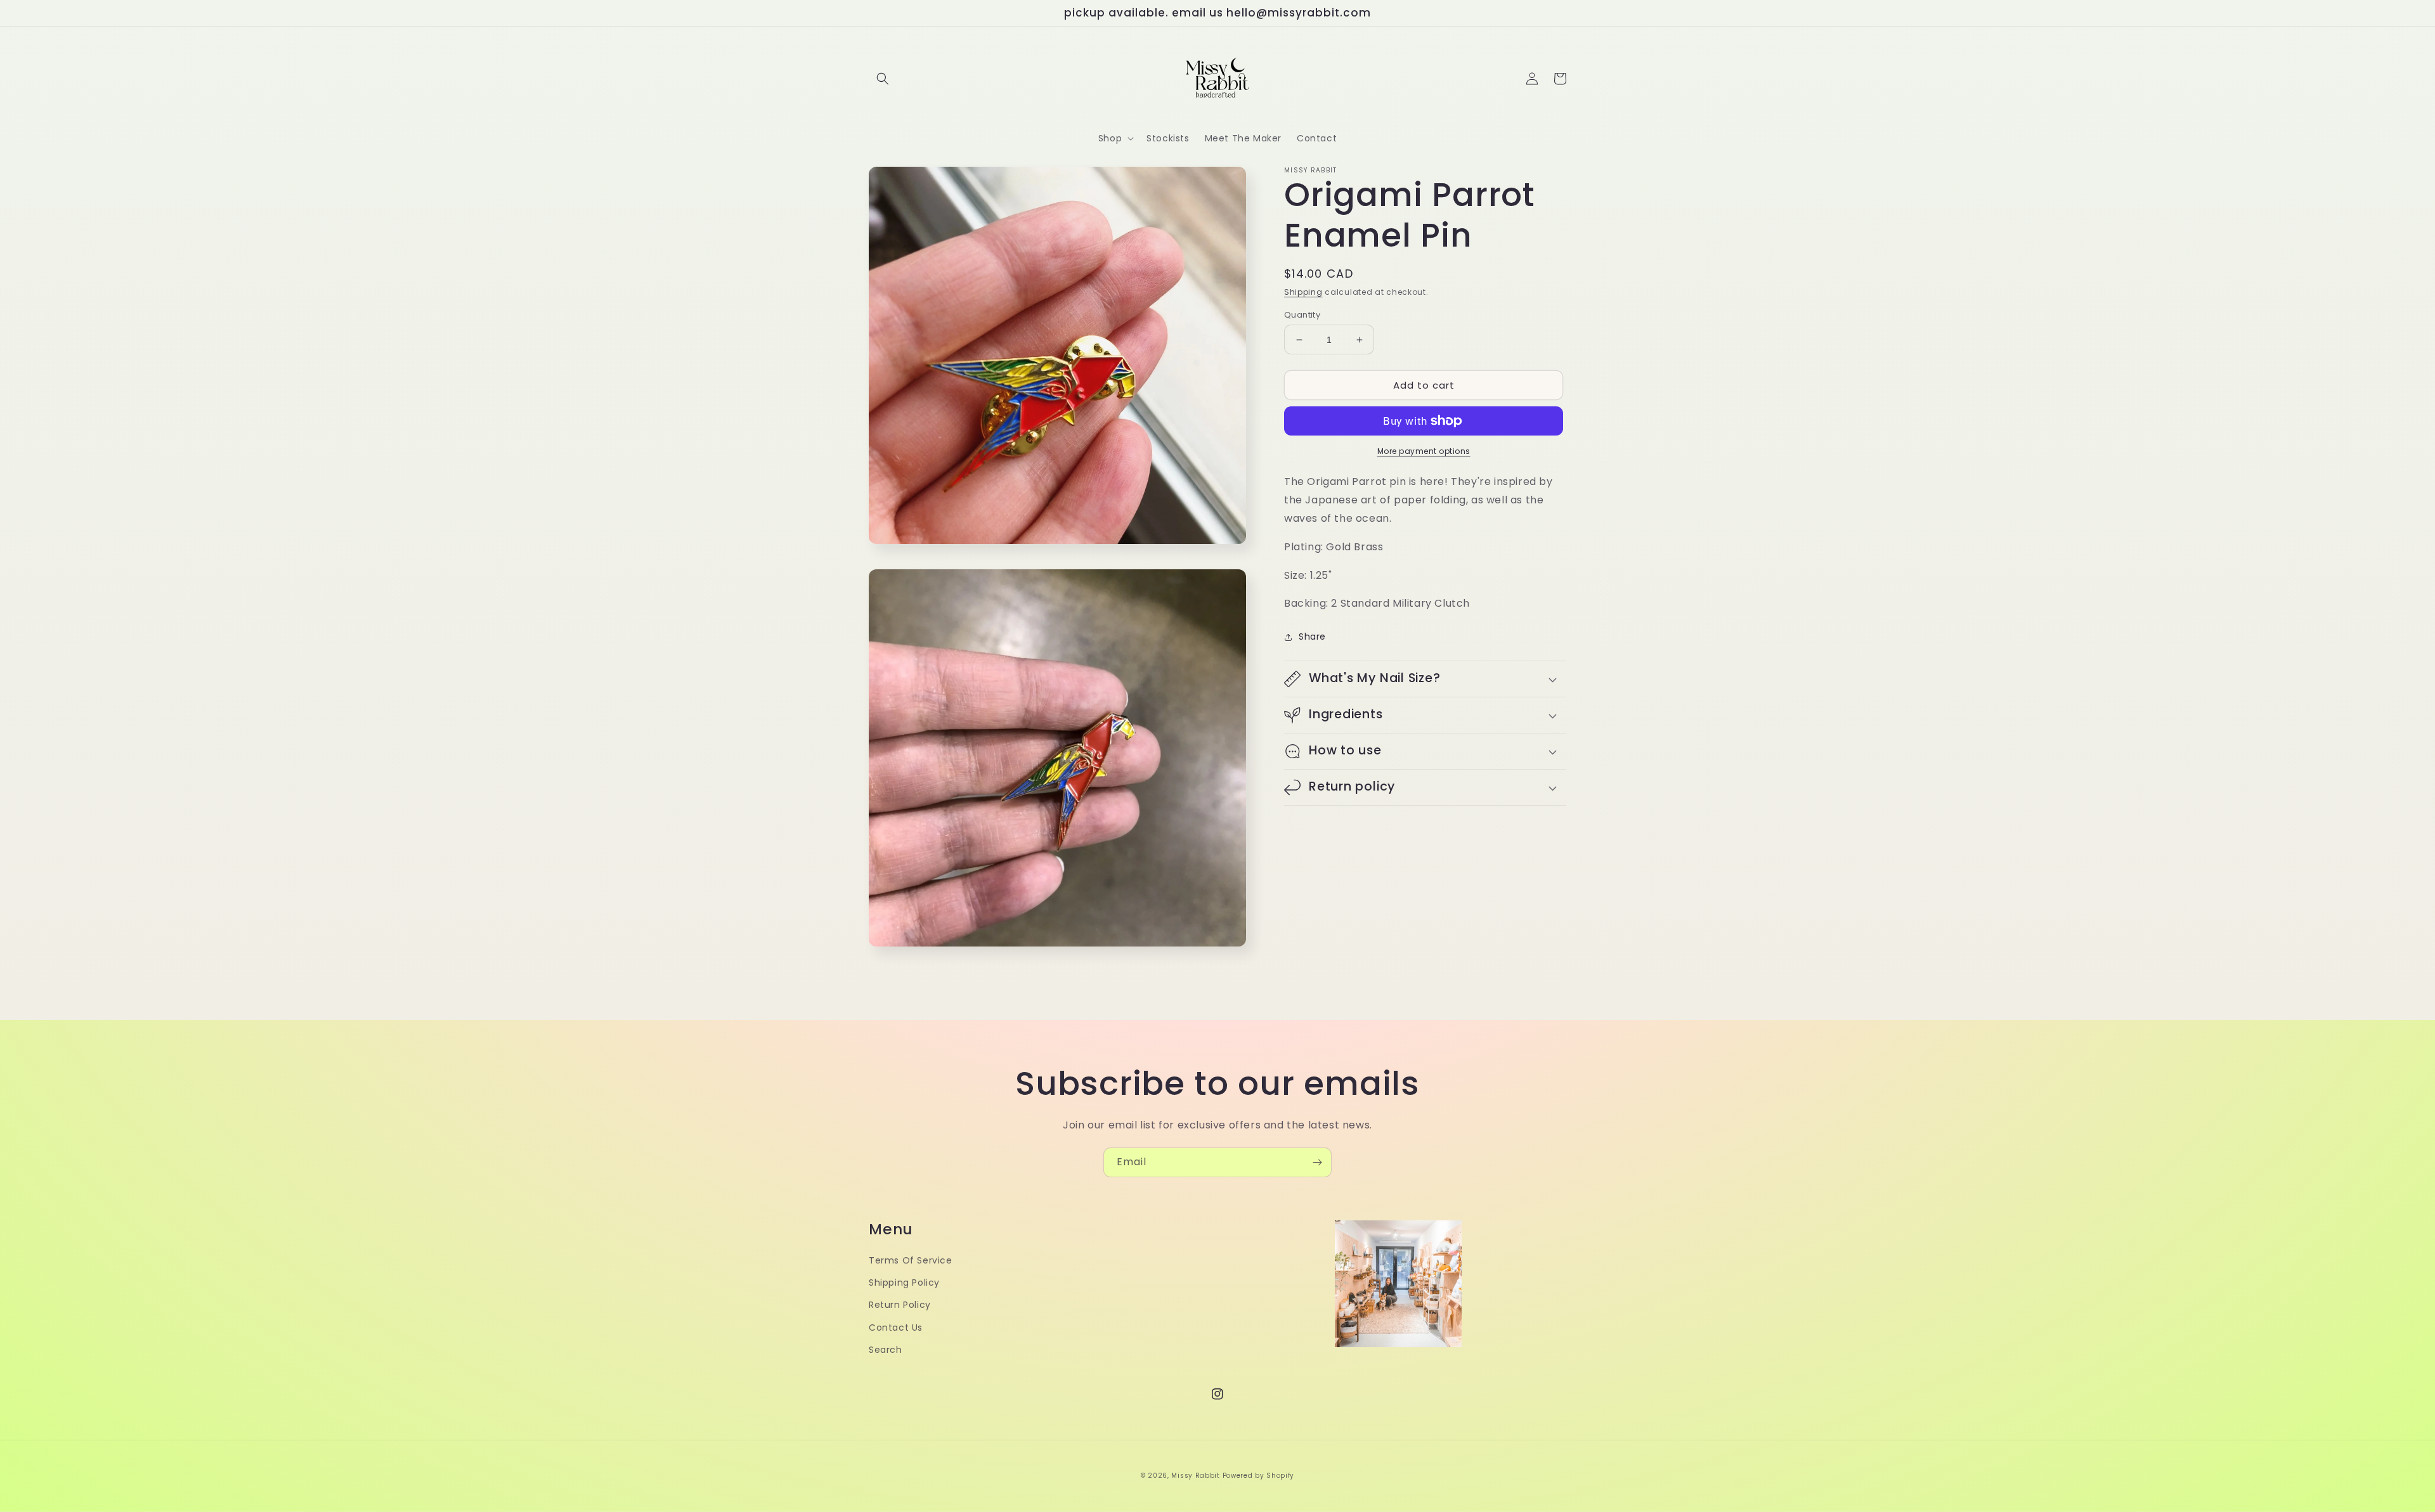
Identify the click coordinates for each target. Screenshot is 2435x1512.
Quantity (1302, 315)
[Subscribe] (1317, 1162)
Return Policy (900, 1305)
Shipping (1303, 292)
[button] (883, 79)
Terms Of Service (911, 1260)
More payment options (1424, 451)
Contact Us (896, 1328)
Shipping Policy (904, 1283)
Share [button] (1312, 636)
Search (886, 1350)
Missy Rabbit (1195, 1476)
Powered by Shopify (1259, 1476)
